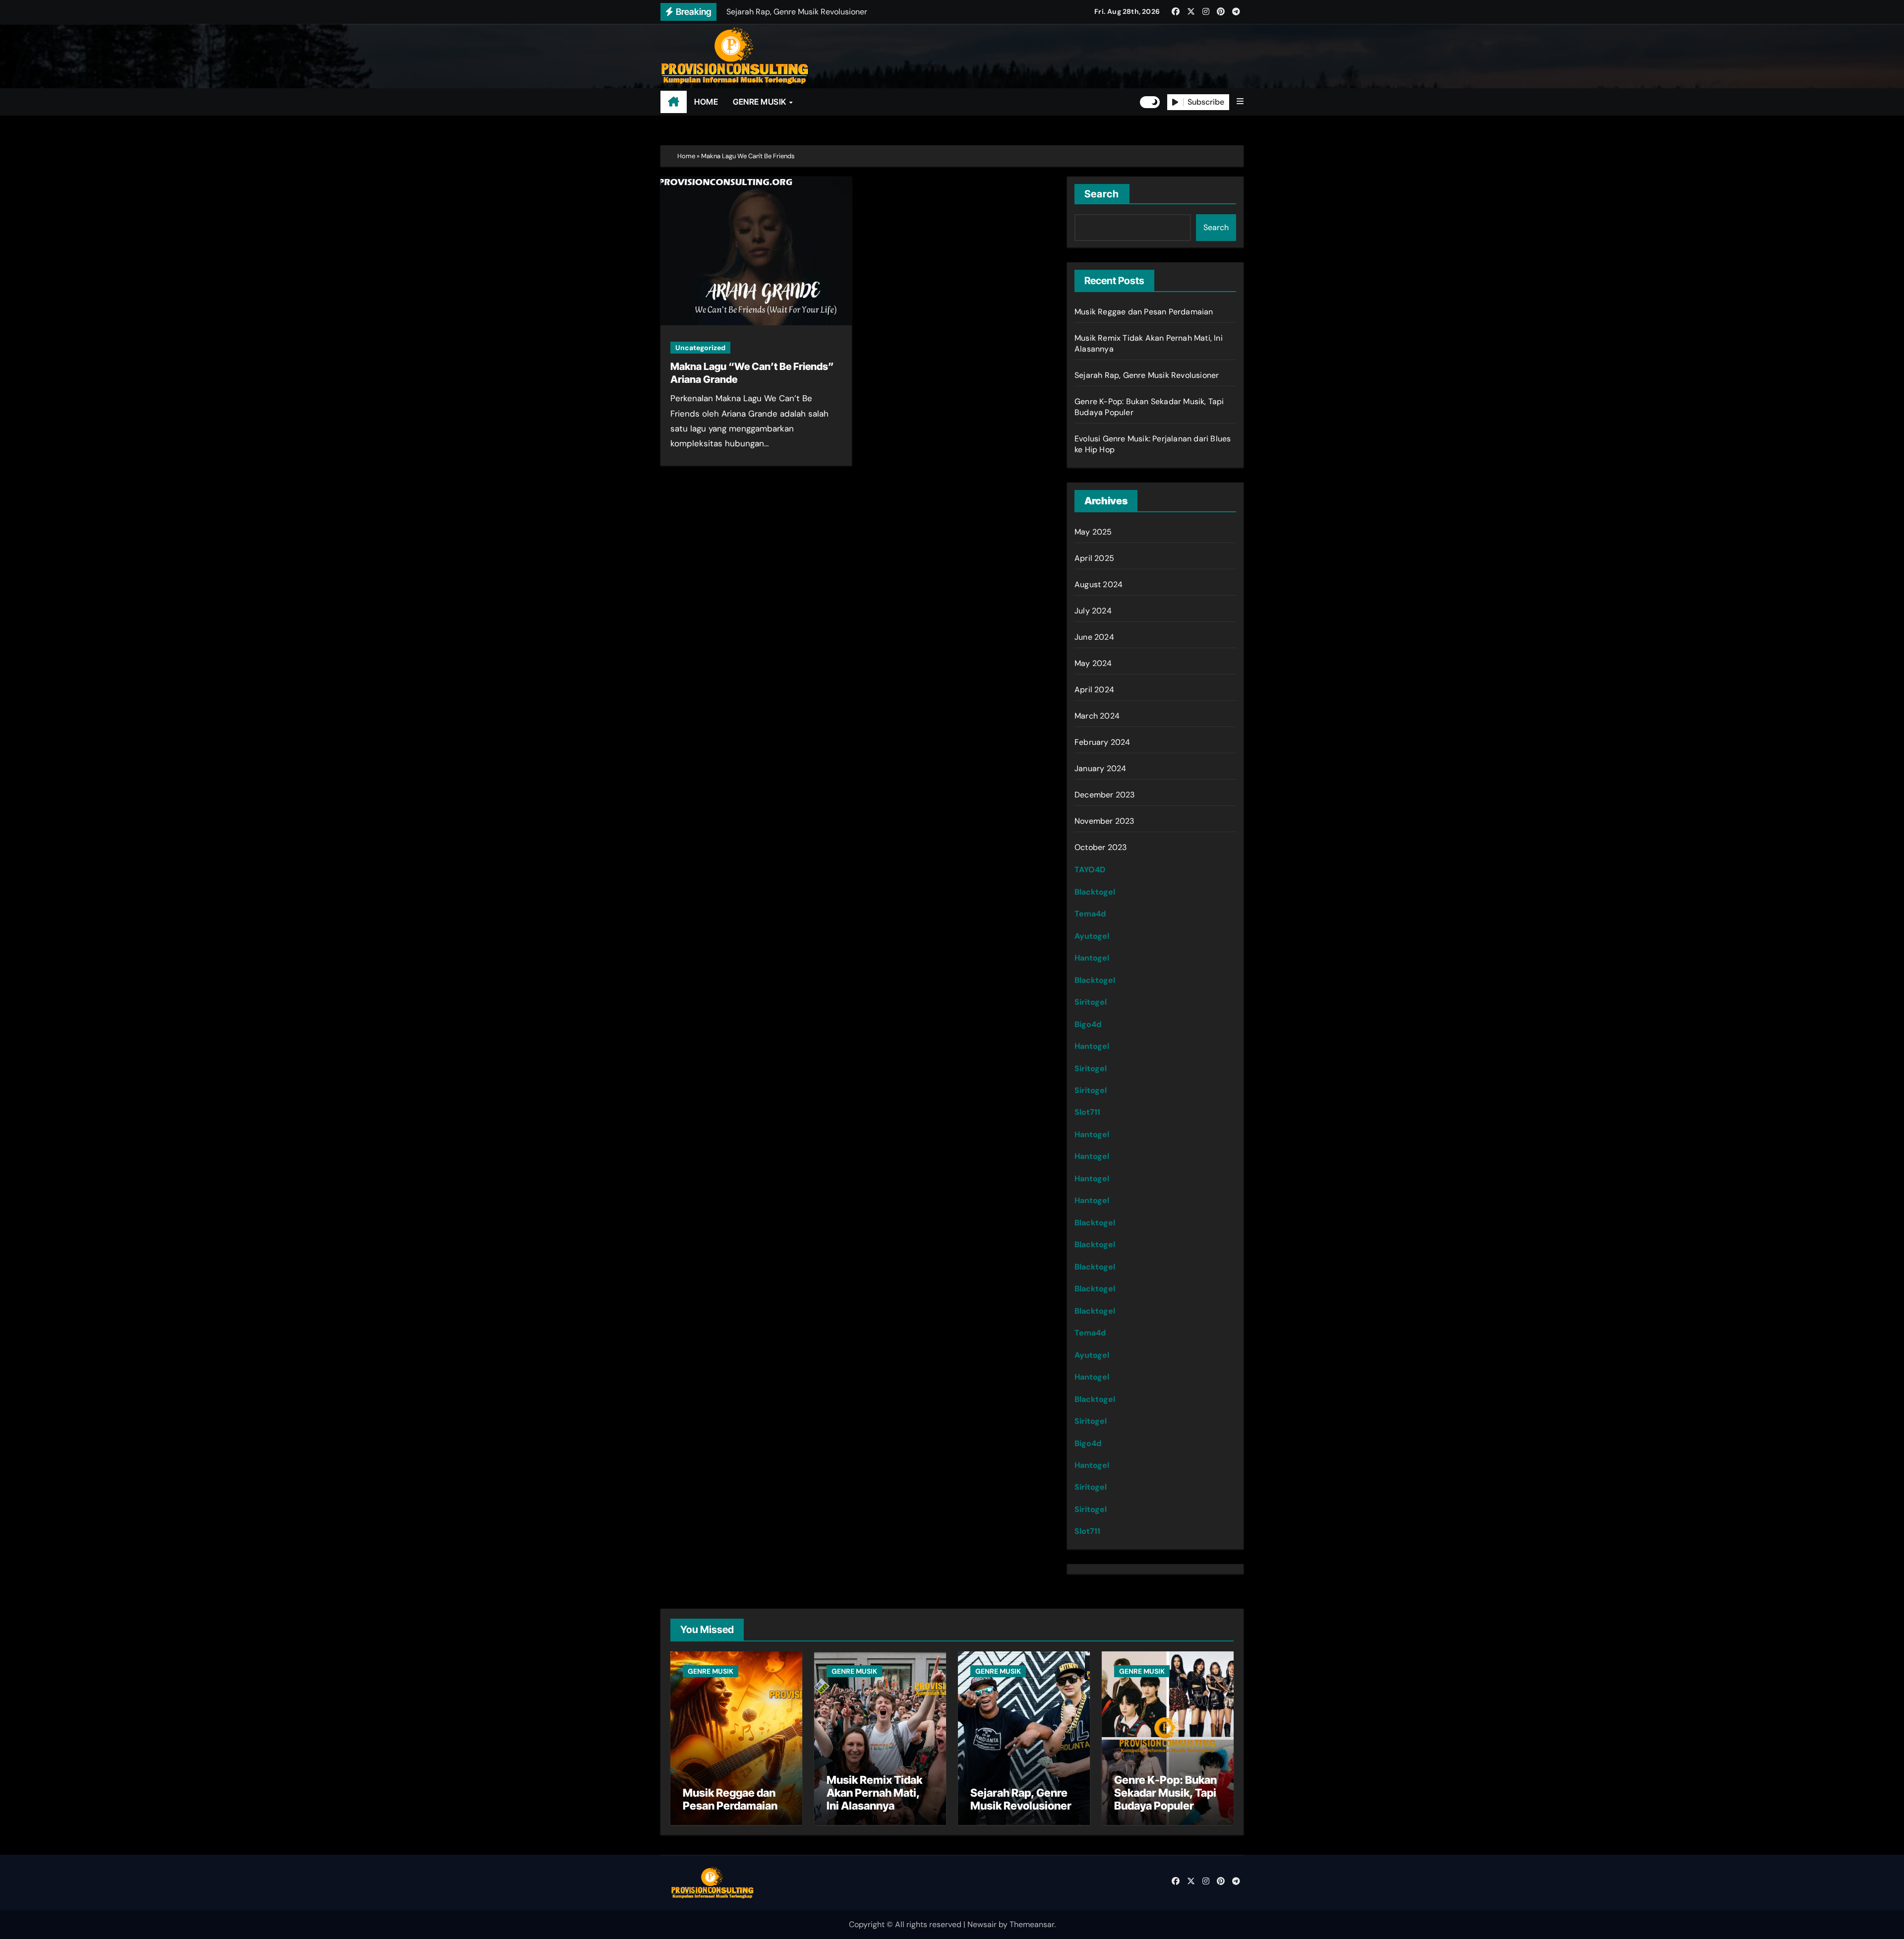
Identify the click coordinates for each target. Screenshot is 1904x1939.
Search (1102, 194)
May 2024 (1093, 663)
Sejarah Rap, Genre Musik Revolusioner (1147, 375)
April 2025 (1094, 558)
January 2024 (1100, 768)
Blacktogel (1095, 892)
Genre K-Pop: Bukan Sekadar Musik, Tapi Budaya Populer (1165, 1793)
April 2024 (1094, 690)
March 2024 (1097, 716)
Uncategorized (700, 348)
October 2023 (1101, 847)
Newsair (982, 1924)
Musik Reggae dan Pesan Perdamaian (1144, 312)
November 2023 (1104, 821)
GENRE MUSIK (760, 102)
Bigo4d (1088, 1024)
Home (686, 156)
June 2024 (1094, 637)
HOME (706, 102)
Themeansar (1032, 1924)
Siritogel (1091, 1002)
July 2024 (1093, 611)
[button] (1240, 102)
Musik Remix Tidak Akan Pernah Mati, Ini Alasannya (874, 1793)
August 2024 (1099, 584)
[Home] (674, 102)
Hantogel (1092, 958)
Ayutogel (1092, 936)
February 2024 (1102, 742)
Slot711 (1087, 1112)
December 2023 (1105, 795)
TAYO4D (1090, 870)
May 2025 (1093, 532)
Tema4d (1090, 914)
